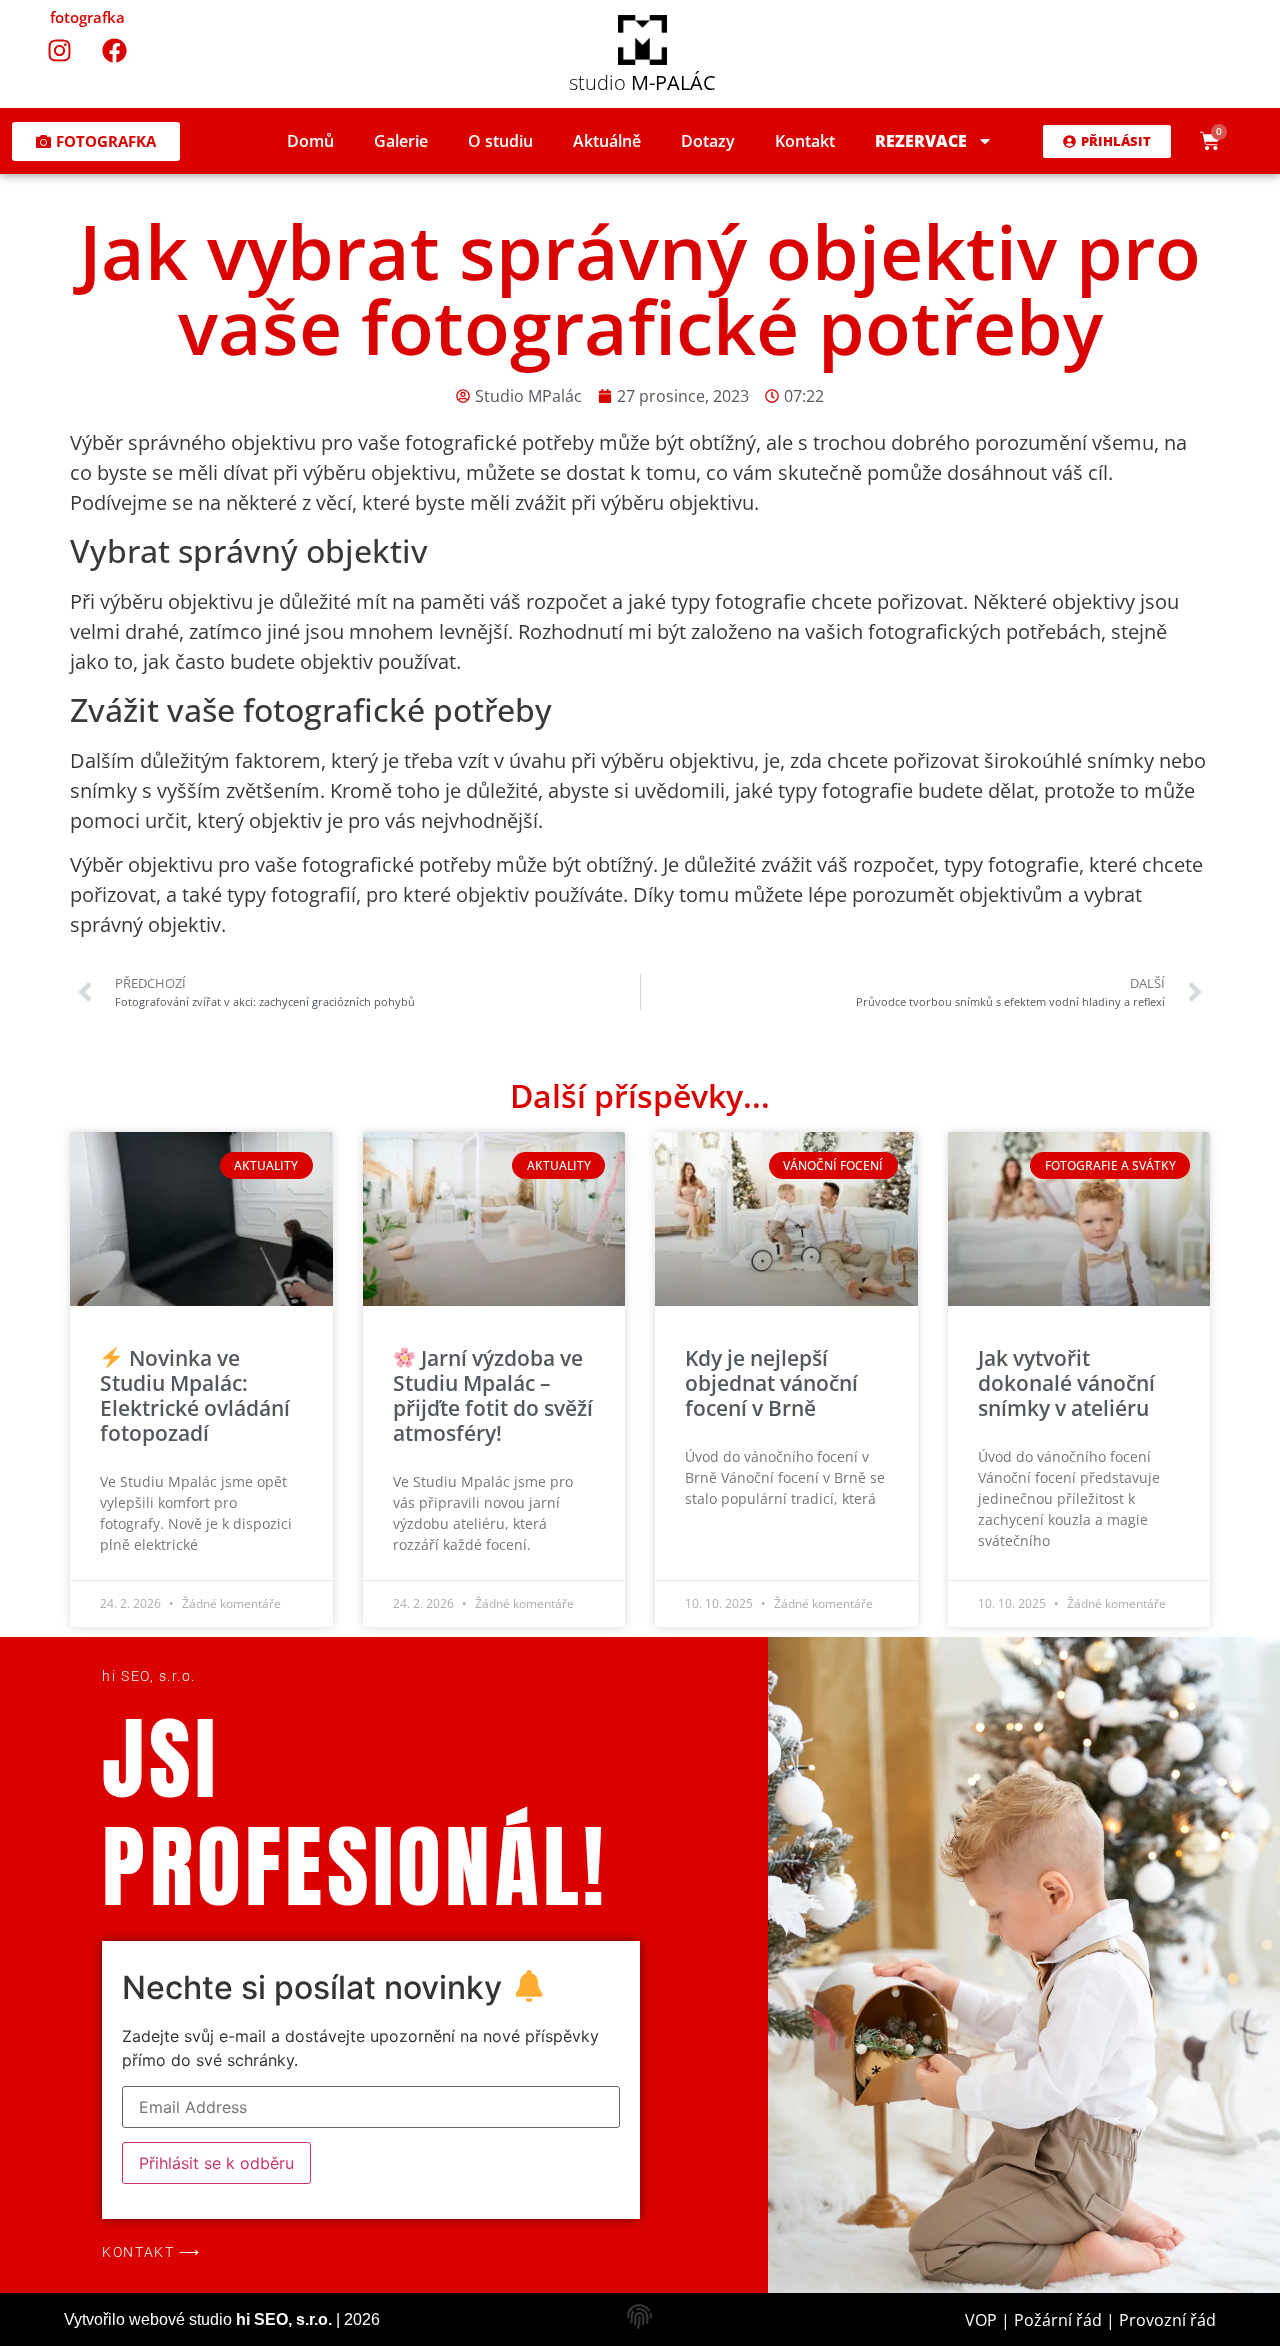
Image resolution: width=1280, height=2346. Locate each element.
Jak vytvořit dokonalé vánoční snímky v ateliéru (1066, 1383)
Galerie (401, 141)
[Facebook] (115, 50)
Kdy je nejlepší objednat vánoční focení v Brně (771, 1383)
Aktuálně (607, 141)
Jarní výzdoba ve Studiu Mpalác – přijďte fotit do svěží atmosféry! (493, 1396)
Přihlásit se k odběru (216, 2163)
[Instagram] (60, 50)
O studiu (500, 141)
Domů (310, 141)
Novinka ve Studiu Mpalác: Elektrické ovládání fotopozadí (195, 1396)
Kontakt (805, 141)
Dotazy (708, 141)
